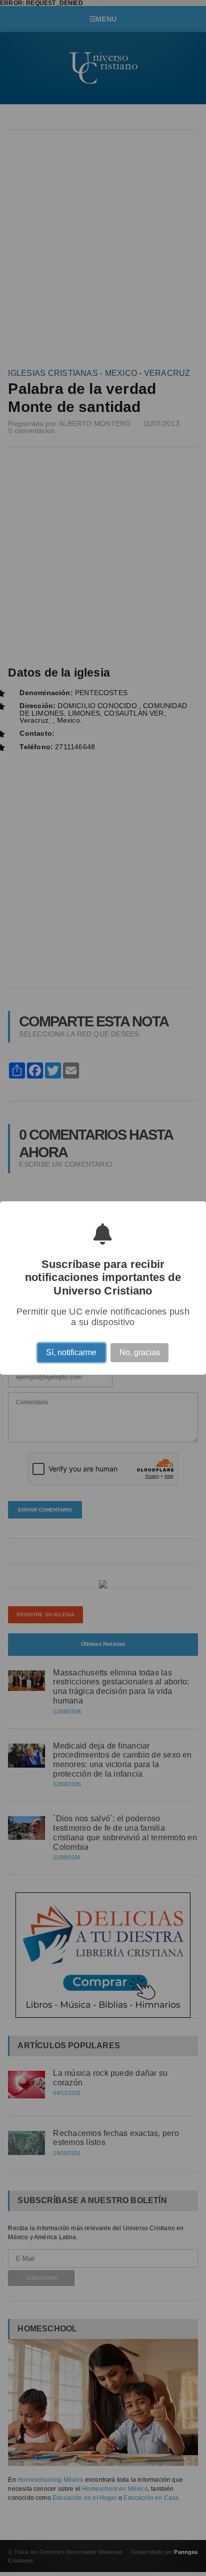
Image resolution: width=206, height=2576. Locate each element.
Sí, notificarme (71, 1354)
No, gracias (140, 1354)
